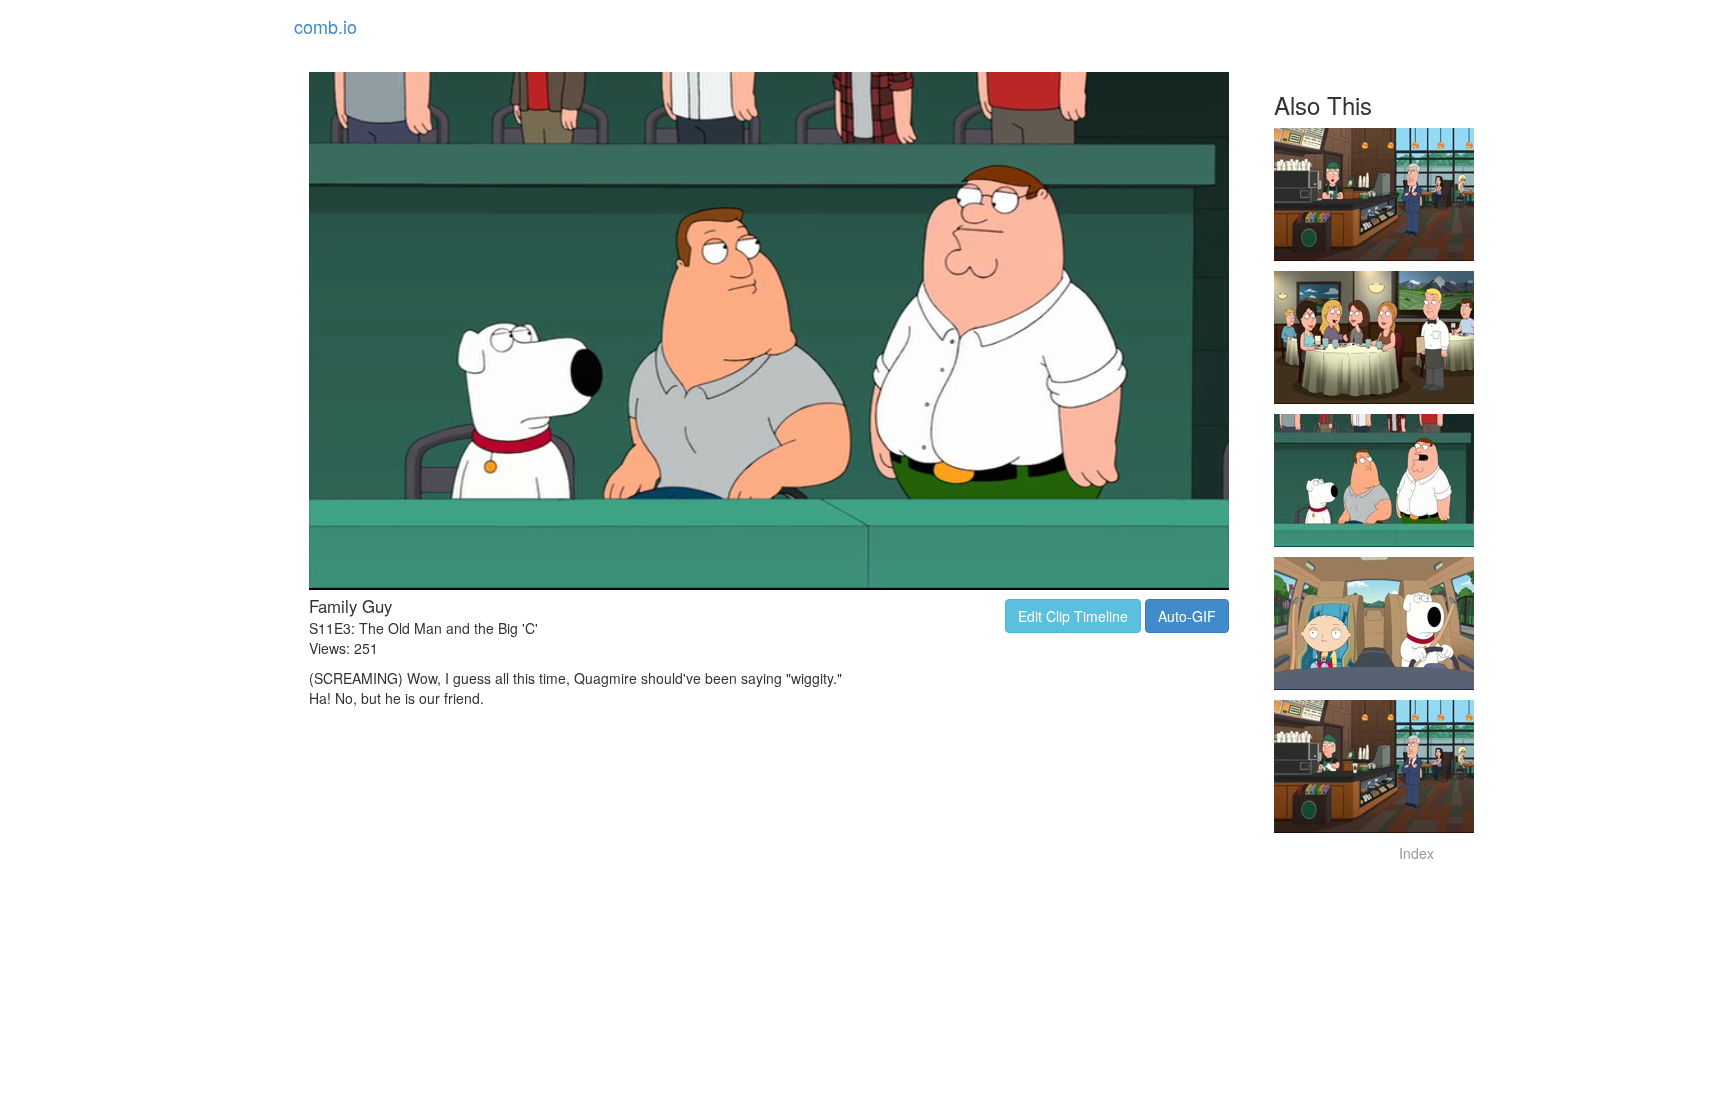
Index (1416, 853)
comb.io (325, 26)
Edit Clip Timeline (1073, 616)
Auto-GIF (1187, 616)
